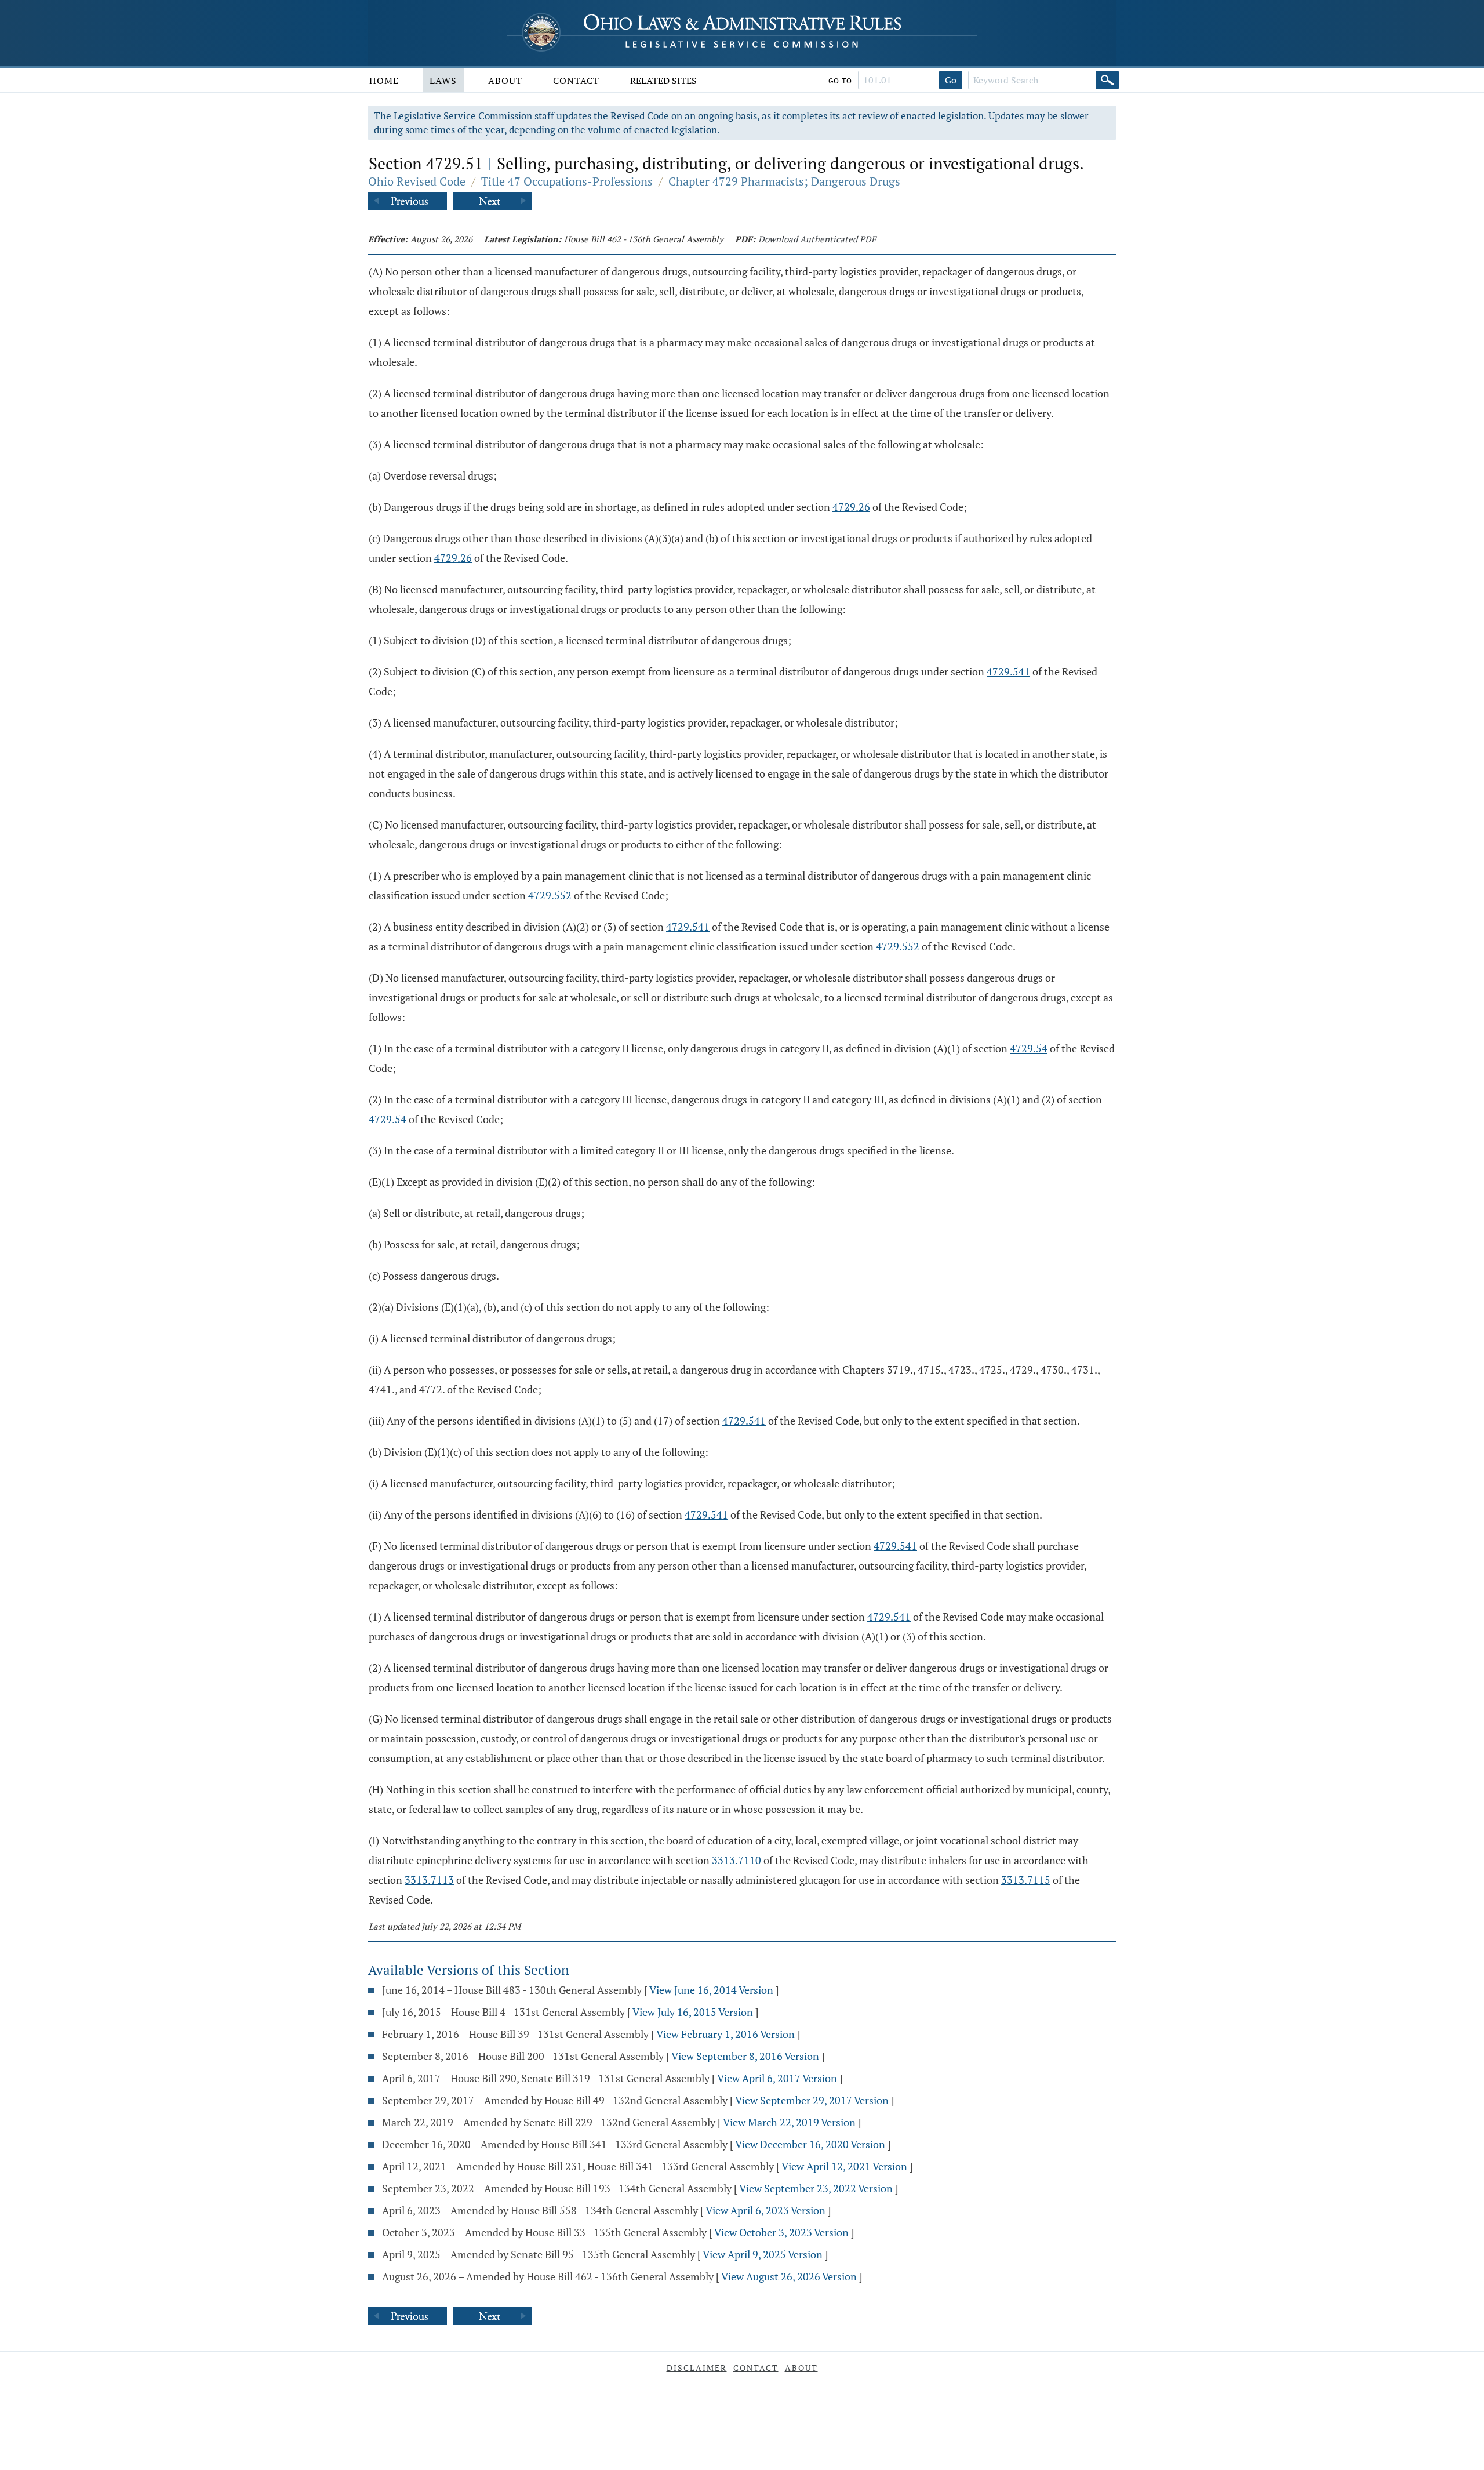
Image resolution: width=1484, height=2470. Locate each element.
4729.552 (550, 895)
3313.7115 (1026, 1880)
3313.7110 (736, 1860)
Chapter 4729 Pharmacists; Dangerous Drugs (784, 181)
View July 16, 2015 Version (693, 2012)
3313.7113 (429, 1880)
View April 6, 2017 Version (777, 2078)
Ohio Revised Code (417, 181)
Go (951, 80)
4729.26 (851, 507)
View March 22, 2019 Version (789, 2122)
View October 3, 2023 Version (781, 2232)
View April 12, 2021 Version (844, 2166)
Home (384, 81)
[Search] (1107, 80)
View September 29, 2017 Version (812, 2100)
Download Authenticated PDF (817, 239)
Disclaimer (697, 2368)
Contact (576, 81)
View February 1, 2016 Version (725, 2034)
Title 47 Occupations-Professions (567, 181)
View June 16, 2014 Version (711, 1990)
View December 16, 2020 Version (810, 2144)
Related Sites (663, 81)
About (505, 81)
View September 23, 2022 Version (816, 2188)
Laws (443, 81)
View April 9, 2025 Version (763, 2254)
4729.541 (1008, 671)
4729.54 (1029, 1048)
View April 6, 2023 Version (765, 2210)
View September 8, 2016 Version (745, 2056)
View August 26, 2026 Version (789, 2276)
